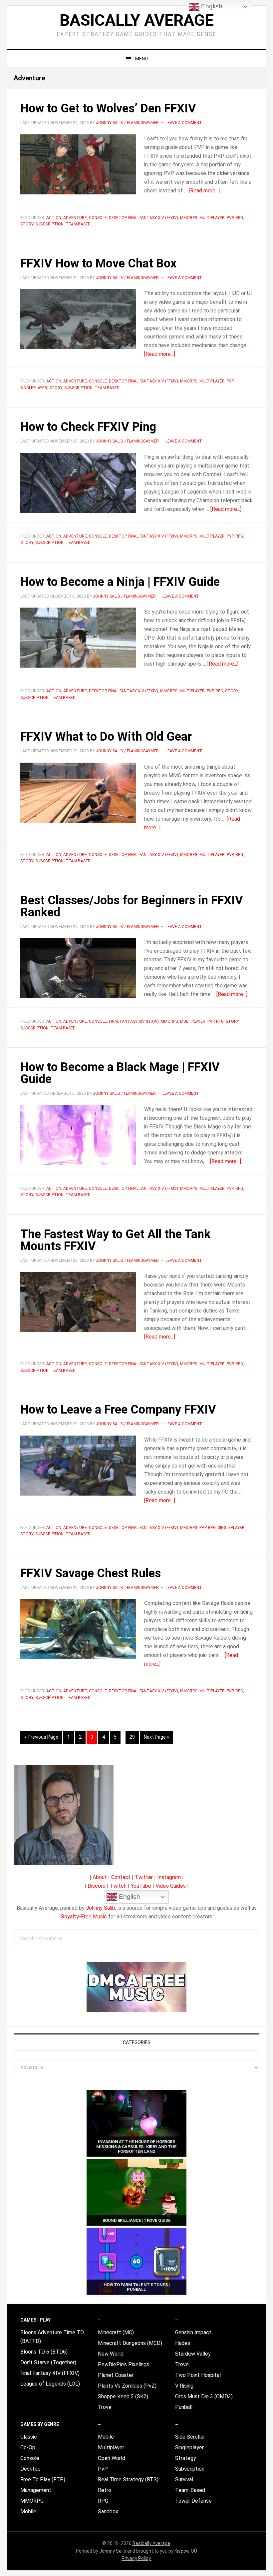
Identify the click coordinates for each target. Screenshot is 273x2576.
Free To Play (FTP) (43, 2479)
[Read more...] (204, 191)
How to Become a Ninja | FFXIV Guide (120, 582)
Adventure (75, 218)
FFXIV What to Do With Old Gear (106, 737)
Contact (121, 1877)
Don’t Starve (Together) (48, 2362)
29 (134, 1737)
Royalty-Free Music (84, 1917)
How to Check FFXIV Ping (88, 427)
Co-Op (28, 2447)
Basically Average (137, 20)
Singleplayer (34, 388)
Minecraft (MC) (116, 2332)
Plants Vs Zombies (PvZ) (127, 2386)
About (100, 1877)
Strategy (186, 2458)
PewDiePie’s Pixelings (124, 2364)
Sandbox (108, 2511)
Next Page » (156, 1739)
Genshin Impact (193, 2332)
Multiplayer (212, 218)
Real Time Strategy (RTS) (128, 2479)
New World (111, 2354)
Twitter (144, 1877)
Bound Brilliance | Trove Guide (137, 2220)
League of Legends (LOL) (50, 2384)
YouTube (141, 1886)
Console (98, 218)
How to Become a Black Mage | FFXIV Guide (120, 1073)
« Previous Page (41, 1739)
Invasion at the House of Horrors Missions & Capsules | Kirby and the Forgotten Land (136, 2146)
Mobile (28, 2511)
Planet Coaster (116, 2375)
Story (27, 224)
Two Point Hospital (198, 2375)
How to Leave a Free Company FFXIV (118, 1410)
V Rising (184, 2386)
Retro (105, 2490)
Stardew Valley (193, 2354)
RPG (239, 218)
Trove (105, 2407)
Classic (29, 2437)
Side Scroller (190, 2437)
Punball (184, 2407)
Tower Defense (193, 2501)
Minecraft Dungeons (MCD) (130, 2343)
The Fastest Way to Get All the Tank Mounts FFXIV (115, 1240)
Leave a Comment (184, 123)
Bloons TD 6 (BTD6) (44, 2352)
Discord (97, 1886)
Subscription (49, 224)
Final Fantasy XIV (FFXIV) (153, 218)
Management (36, 2490)
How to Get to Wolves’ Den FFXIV (108, 108)
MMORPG (189, 218)
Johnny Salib (101, 1908)
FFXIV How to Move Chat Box (98, 263)
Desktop (118, 218)
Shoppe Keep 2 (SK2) (123, 2396)
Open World (112, 2458)
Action (54, 218)
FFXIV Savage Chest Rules (91, 1573)
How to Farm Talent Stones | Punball (137, 2287)
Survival (184, 2479)
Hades (183, 2343)
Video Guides (171, 1886)
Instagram (169, 1877)
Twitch (118, 1886)
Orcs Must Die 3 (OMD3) (204, 2396)
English (129, 1897)
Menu (141, 59)
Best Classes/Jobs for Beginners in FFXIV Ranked (132, 906)
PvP (230, 218)
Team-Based (78, 224)
